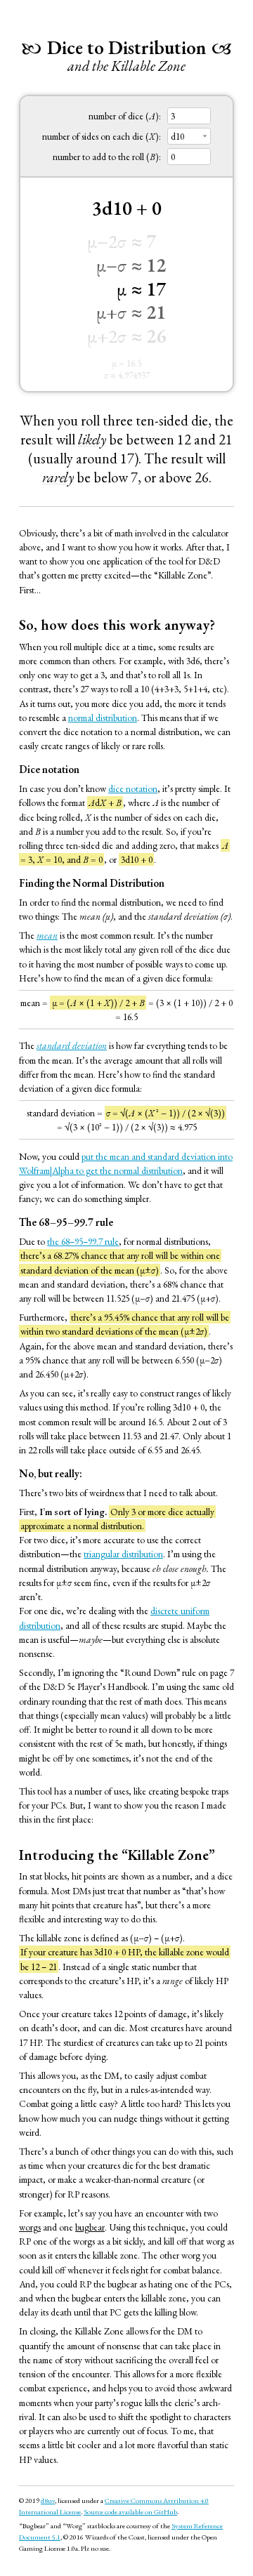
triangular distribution (123, 1554)
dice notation (133, 788)
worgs (30, 2227)
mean (47, 935)
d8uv (48, 2500)
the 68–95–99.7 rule (83, 1241)
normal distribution (103, 718)
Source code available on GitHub (130, 2511)
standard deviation (72, 1045)
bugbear (90, 2227)
